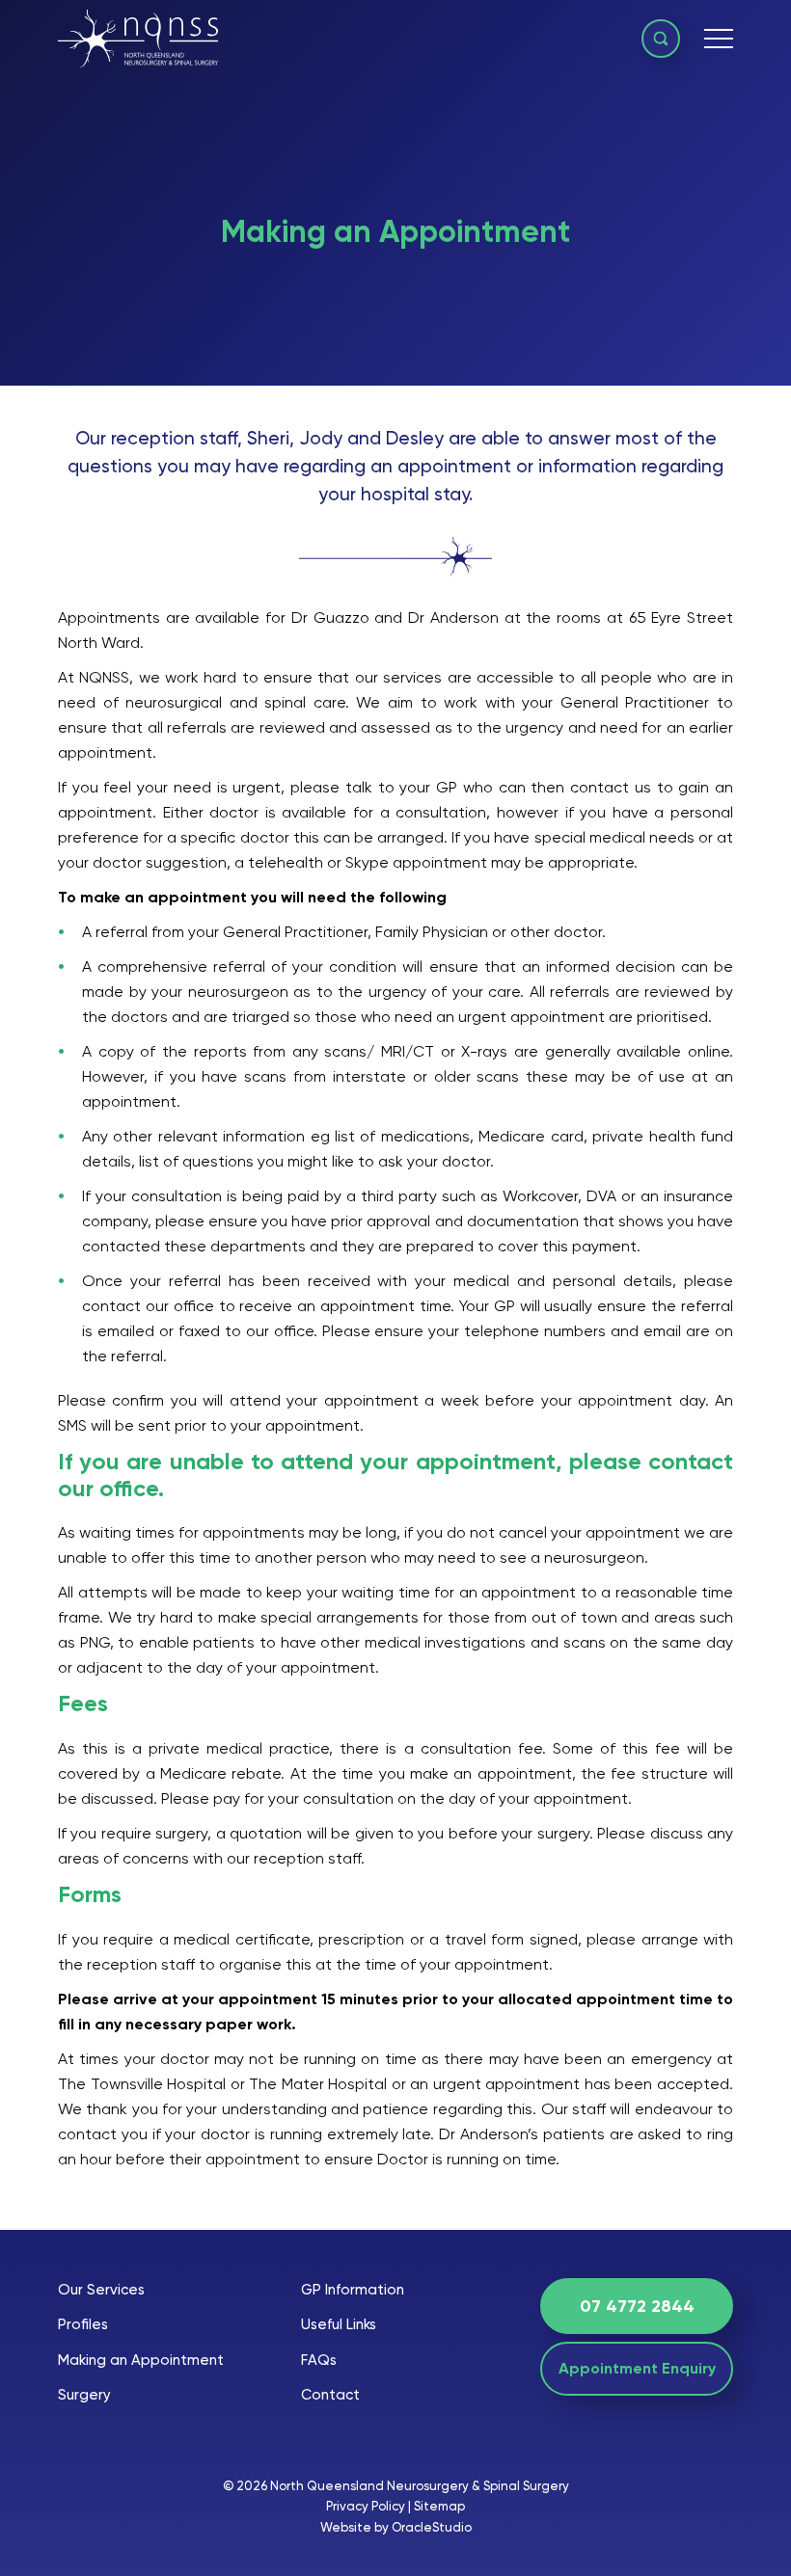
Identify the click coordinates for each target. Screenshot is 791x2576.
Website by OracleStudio (396, 2527)
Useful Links (339, 2324)
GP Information (353, 2290)
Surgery (84, 2395)
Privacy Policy (366, 2506)
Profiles (83, 2324)
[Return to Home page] (138, 41)
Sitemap (439, 2506)
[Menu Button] (719, 39)
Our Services (101, 2290)
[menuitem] (141, 2290)
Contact (330, 2395)
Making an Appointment (141, 2360)
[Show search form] (661, 39)
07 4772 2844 (637, 2306)
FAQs (319, 2360)
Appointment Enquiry (637, 2368)
